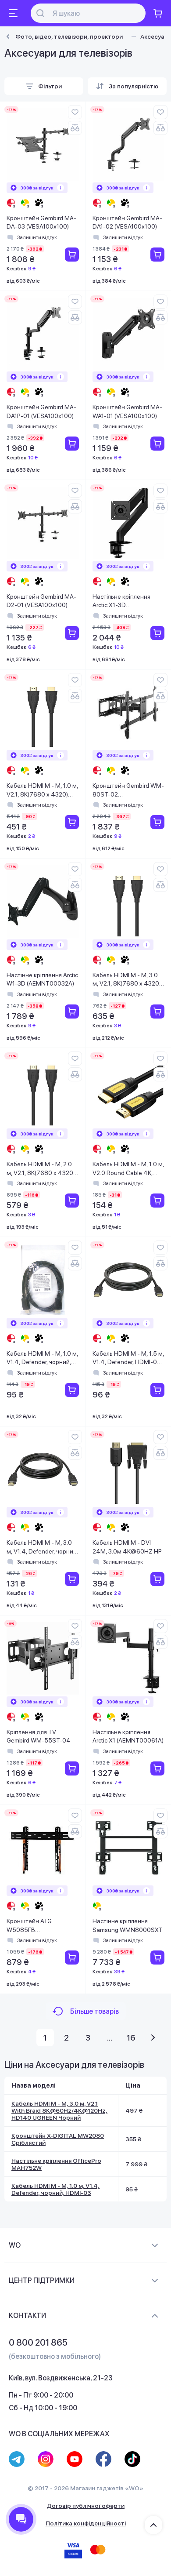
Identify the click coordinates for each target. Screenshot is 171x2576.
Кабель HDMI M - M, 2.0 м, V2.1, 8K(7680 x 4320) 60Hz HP (41, 1169)
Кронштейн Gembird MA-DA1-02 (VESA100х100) (127, 222)
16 (131, 2038)
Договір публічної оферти (85, 2506)
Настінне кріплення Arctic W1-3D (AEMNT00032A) (42, 979)
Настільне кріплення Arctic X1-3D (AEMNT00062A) (121, 602)
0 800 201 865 (38, 2343)
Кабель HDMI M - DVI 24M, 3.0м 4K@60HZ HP (127, 1547)
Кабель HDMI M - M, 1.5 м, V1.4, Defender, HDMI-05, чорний (128, 1359)
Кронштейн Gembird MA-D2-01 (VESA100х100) (41, 601)
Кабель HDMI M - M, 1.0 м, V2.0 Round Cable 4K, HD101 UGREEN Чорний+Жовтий (128, 1169)
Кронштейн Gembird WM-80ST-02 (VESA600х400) (128, 791)
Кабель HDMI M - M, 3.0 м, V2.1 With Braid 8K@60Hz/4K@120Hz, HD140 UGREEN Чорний (59, 2110)
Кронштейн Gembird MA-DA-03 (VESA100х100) (41, 222)
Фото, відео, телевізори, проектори (69, 36)
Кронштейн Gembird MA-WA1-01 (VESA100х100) (127, 411)
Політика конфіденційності (86, 2523)
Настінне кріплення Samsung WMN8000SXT (128, 1925)
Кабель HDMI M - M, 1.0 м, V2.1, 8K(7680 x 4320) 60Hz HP (42, 791)
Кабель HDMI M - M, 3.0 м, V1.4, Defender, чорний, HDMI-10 (42, 1548)
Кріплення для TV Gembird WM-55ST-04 (39, 1736)
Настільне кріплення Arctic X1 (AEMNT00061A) (128, 1736)
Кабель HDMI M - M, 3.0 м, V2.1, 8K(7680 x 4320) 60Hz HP (127, 980)
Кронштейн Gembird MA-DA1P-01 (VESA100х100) (41, 411)
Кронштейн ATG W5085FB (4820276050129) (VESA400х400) (33, 1926)
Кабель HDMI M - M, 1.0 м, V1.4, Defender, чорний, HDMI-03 (42, 1359)
